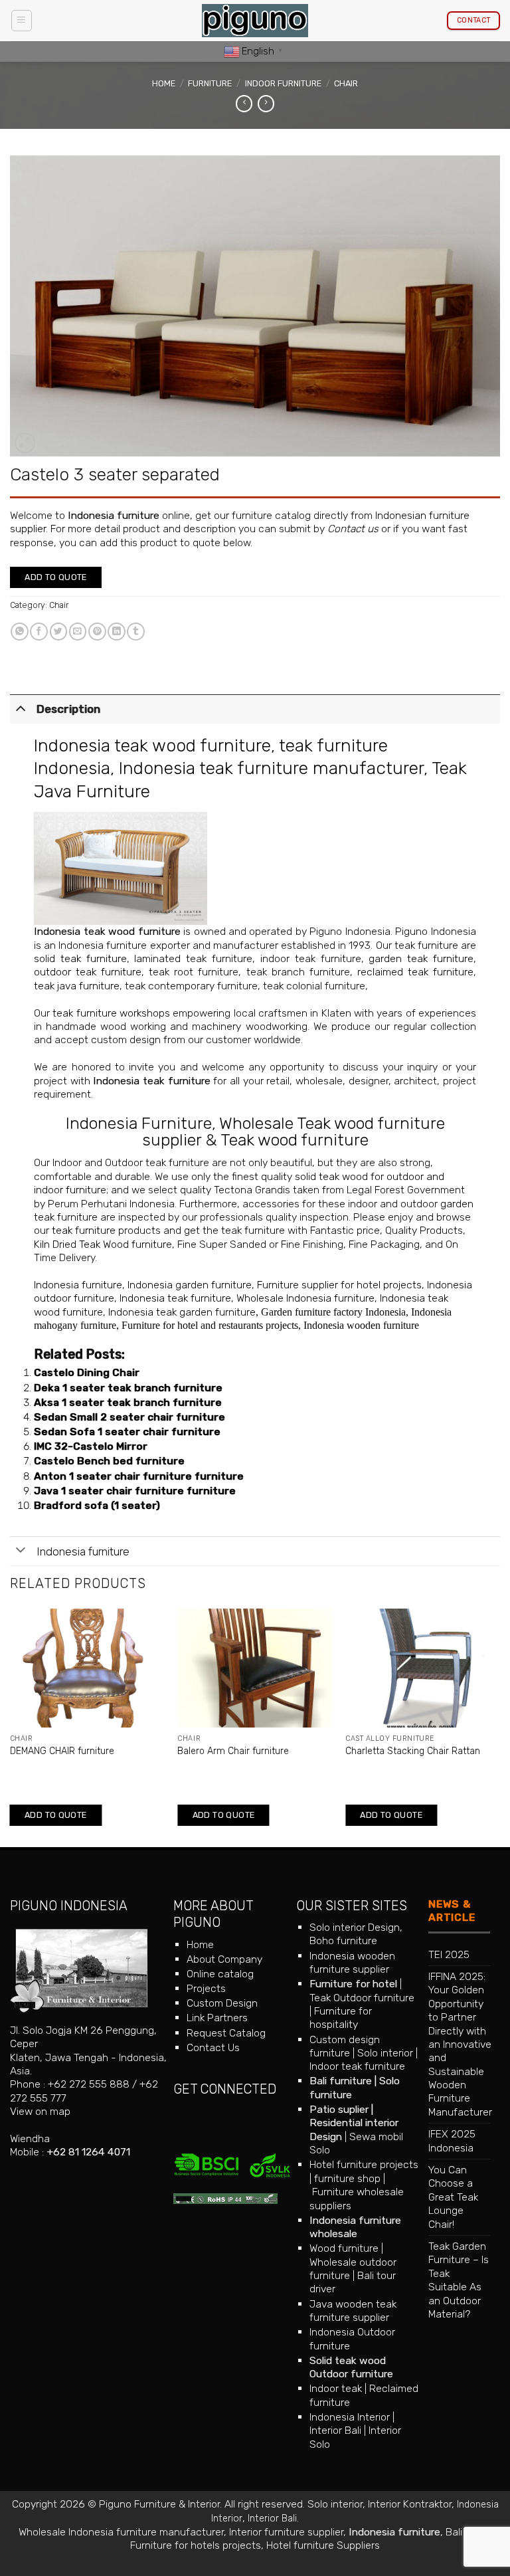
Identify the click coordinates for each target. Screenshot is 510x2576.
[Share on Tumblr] (136, 632)
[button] (22, 20)
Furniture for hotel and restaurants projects (210, 1325)
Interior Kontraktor (410, 2504)
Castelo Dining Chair (87, 1372)
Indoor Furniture (283, 83)
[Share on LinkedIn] (117, 632)
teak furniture (84, 1230)
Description (68, 709)
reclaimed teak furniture (415, 972)
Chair (346, 83)
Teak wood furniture (295, 1140)
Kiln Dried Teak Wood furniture (103, 1244)
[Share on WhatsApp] (20, 632)
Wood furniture (344, 2248)
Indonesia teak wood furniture (152, 745)
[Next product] (244, 104)
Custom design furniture (345, 2046)
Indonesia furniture (114, 515)
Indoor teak (336, 2388)
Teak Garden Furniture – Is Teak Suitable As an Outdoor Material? (459, 2280)
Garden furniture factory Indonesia (333, 1312)
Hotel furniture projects (364, 2164)
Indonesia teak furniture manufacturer (271, 768)
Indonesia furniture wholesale (355, 2227)
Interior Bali (335, 2430)
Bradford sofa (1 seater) (97, 1505)
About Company (224, 1959)
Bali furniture (341, 2081)
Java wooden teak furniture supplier (353, 2311)
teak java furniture (77, 986)
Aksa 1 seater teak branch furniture (128, 1402)
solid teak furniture (80, 958)
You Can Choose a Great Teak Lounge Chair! (453, 2197)
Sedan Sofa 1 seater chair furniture (127, 1432)
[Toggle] (21, 708)
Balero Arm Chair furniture (233, 1751)
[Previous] (11, 1727)
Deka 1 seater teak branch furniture (128, 1388)
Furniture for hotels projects (196, 2545)
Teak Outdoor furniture (362, 1998)
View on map (40, 2111)
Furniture (210, 83)
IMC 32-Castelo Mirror (91, 1446)
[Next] (499, 1727)
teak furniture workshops (111, 1013)
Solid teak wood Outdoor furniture (351, 2367)
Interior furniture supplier (286, 2532)
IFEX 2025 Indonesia (452, 2140)
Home (164, 83)
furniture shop (347, 2178)
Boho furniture (343, 1940)
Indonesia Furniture (139, 1123)
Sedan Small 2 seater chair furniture (129, 1417)
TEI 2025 (449, 1954)
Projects (206, 1988)
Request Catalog (226, 2033)
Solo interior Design (355, 1927)
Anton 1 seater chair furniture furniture (139, 1476)
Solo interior (385, 2053)
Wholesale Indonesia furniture (305, 1298)
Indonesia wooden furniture (361, 1325)
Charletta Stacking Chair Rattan (413, 1751)
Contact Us (213, 2047)
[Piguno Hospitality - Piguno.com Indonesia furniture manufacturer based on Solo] (255, 21)
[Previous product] (266, 104)
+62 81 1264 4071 (88, 2152)
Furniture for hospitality (341, 2018)
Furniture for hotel (353, 1984)
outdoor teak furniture (88, 972)
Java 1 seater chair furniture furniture (135, 1491)
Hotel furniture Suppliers (323, 2545)
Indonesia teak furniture (151, 1081)
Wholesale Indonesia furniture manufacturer (121, 2532)
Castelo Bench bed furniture (109, 1461)
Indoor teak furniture (357, 2066)
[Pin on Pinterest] (97, 632)
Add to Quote (56, 577)
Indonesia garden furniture (190, 1285)
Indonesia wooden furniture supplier (352, 1962)
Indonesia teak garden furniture (182, 1312)
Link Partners (217, 2018)
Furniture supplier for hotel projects (339, 1285)
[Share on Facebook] (39, 632)
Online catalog (220, 1974)
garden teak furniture (421, 958)
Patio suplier (339, 2109)
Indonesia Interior (350, 2417)
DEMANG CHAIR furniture (62, 1751)
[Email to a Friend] (78, 632)
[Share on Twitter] (59, 632)
